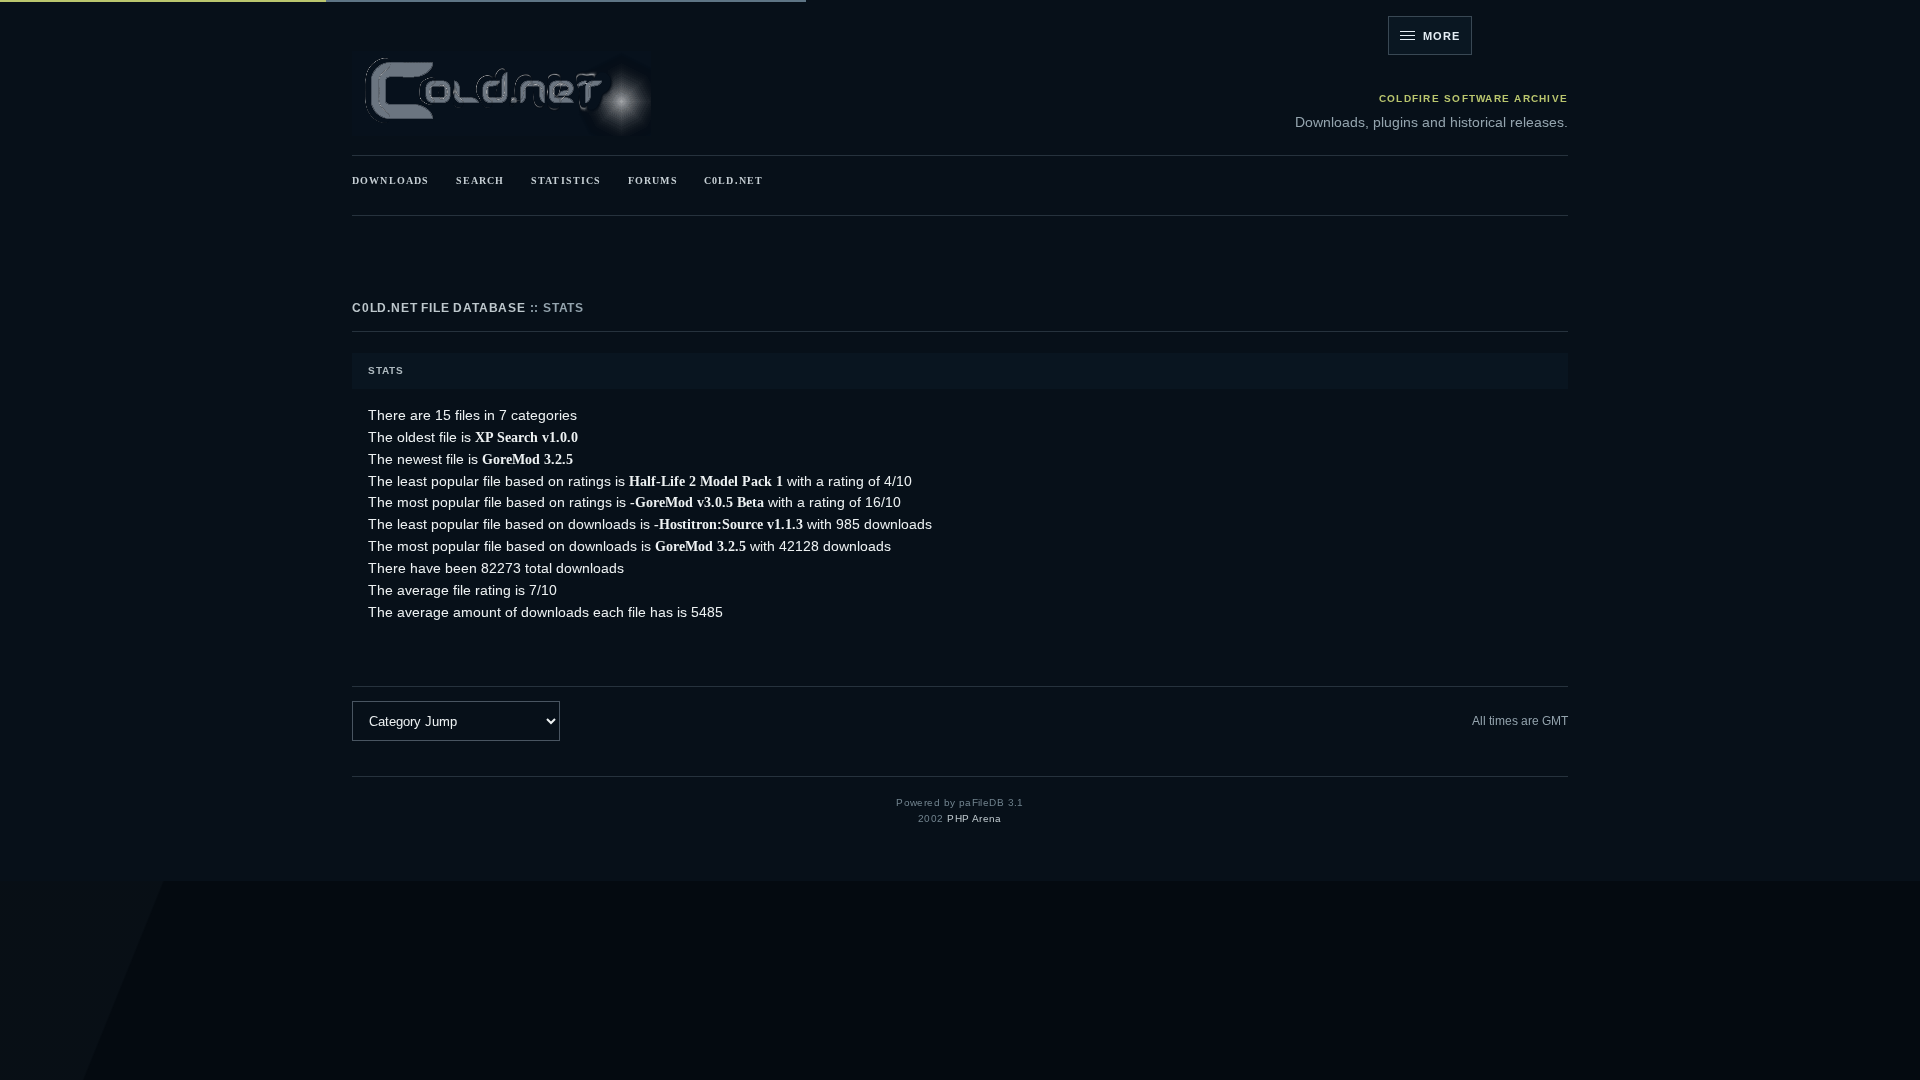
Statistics (566, 180)
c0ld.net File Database (439, 308)
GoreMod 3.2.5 (527, 459)
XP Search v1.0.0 (526, 437)
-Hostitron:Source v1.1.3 (728, 524)
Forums (653, 180)
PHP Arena (974, 818)
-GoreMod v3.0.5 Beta (697, 502)
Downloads (390, 180)
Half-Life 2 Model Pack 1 (706, 481)
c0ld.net (733, 180)
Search (480, 180)
